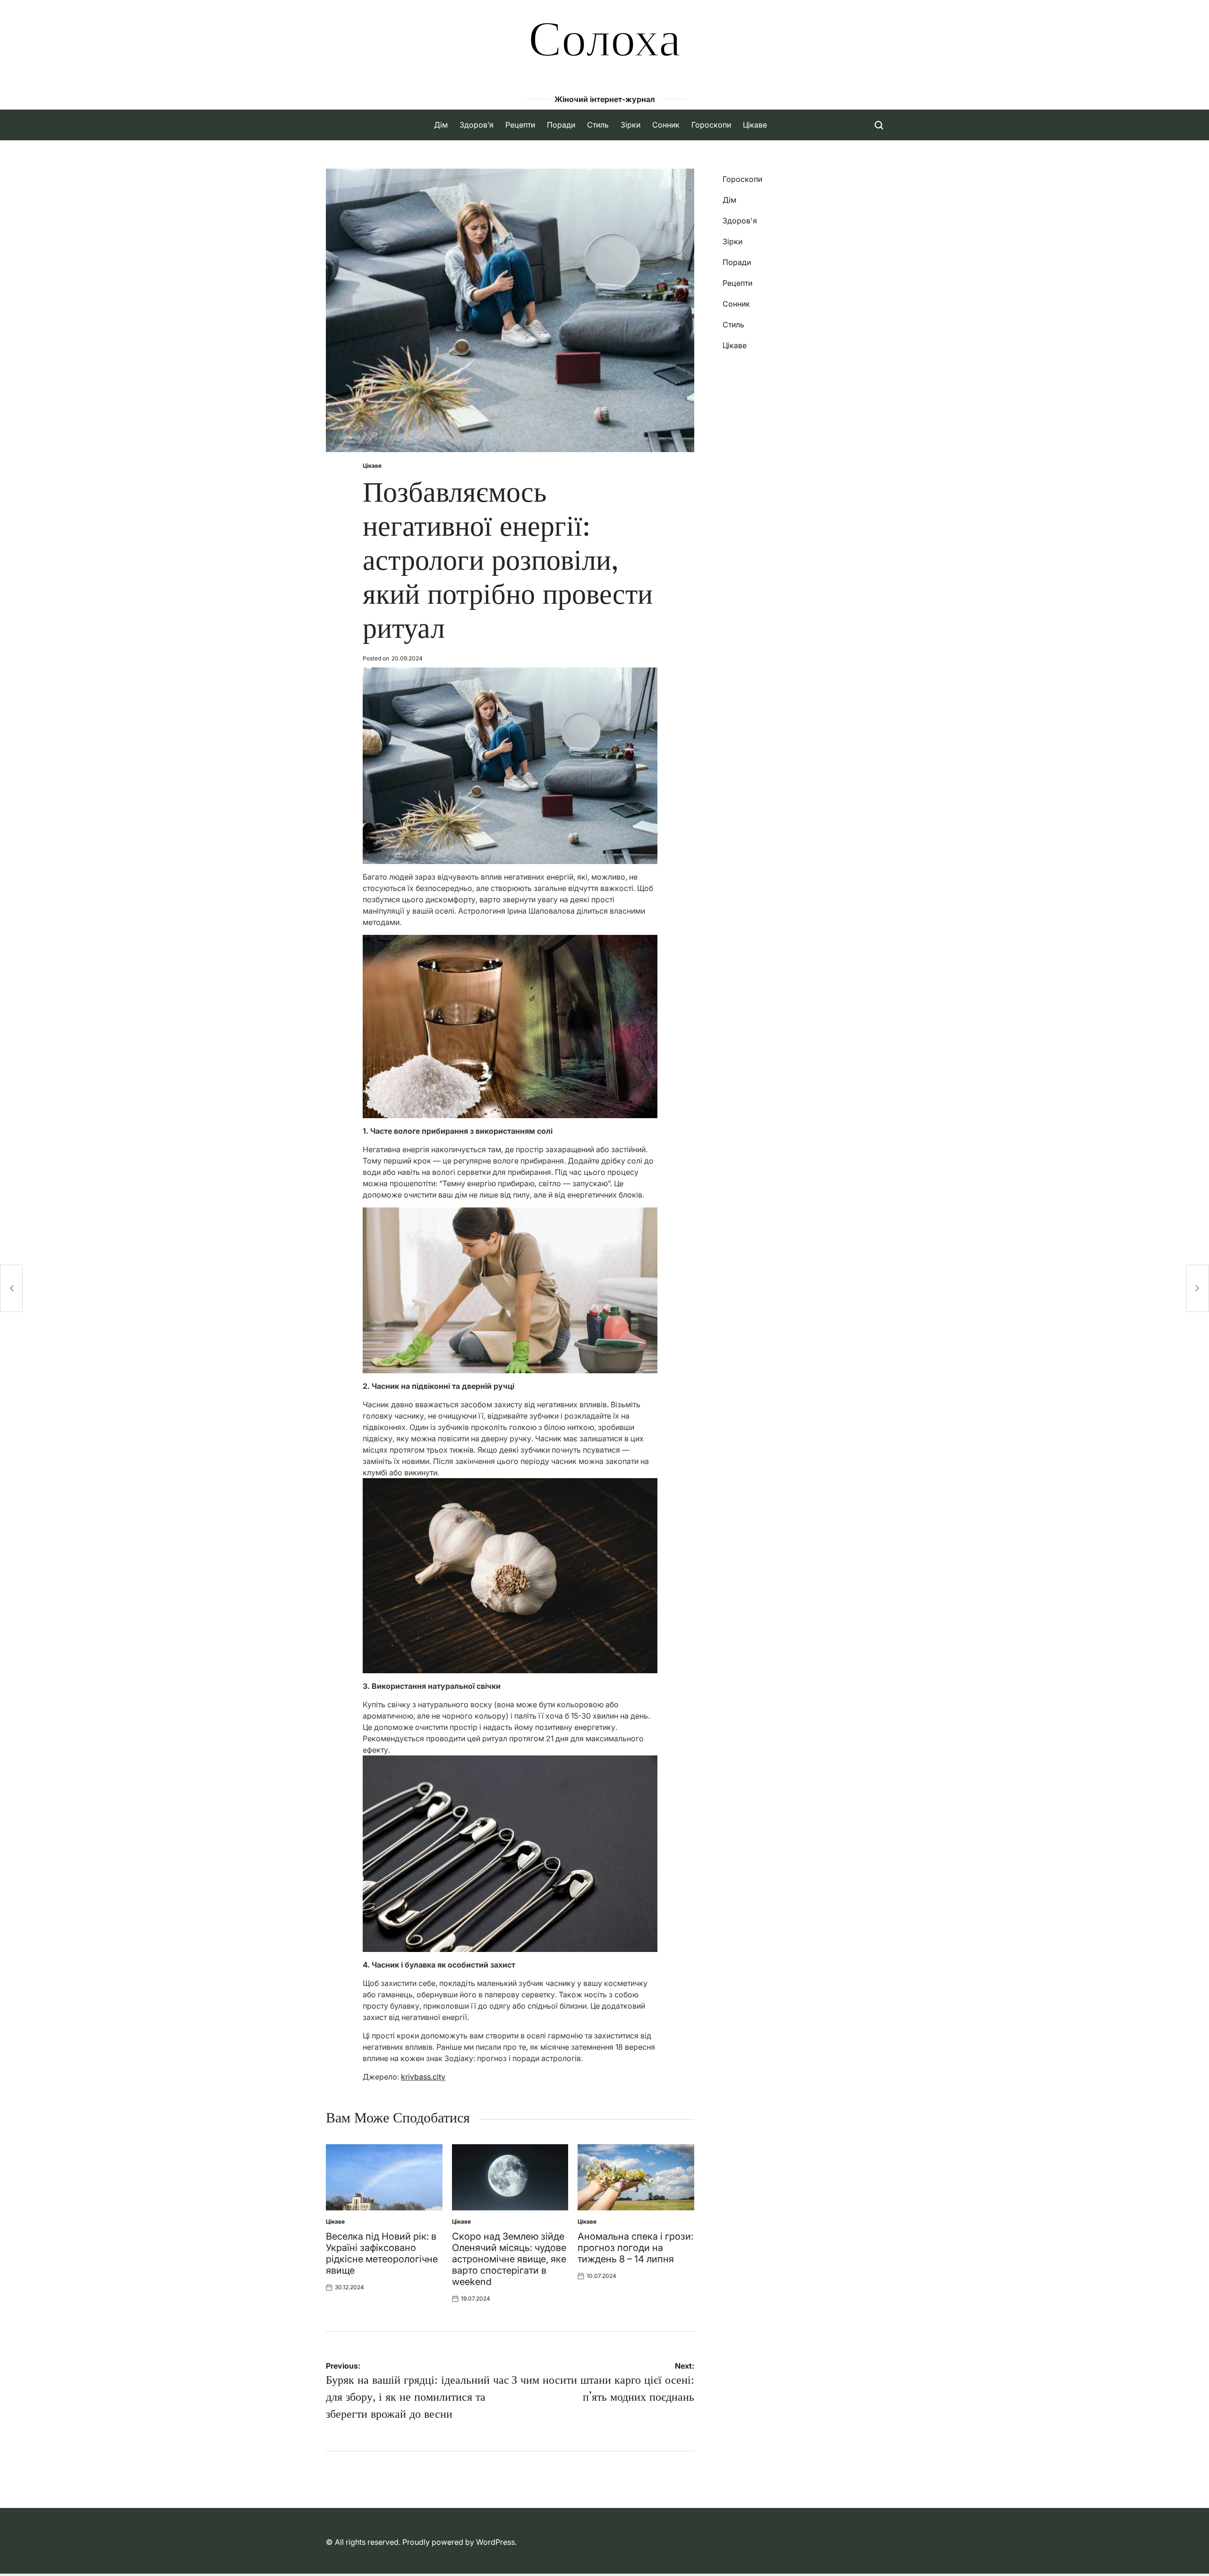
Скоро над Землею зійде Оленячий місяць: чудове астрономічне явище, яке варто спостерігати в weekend (509, 2259)
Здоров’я (477, 125)
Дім (441, 125)
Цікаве (755, 125)
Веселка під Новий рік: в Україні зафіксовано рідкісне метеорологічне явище (382, 2253)
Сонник (666, 125)
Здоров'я (740, 221)
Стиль (598, 125)
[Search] (879, 125)
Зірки (630, 125)
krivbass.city (423, 2077)
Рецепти (520, 125)
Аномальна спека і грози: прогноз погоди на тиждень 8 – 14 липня (635, 2248)
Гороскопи (711, 125)
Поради (561, 125)
